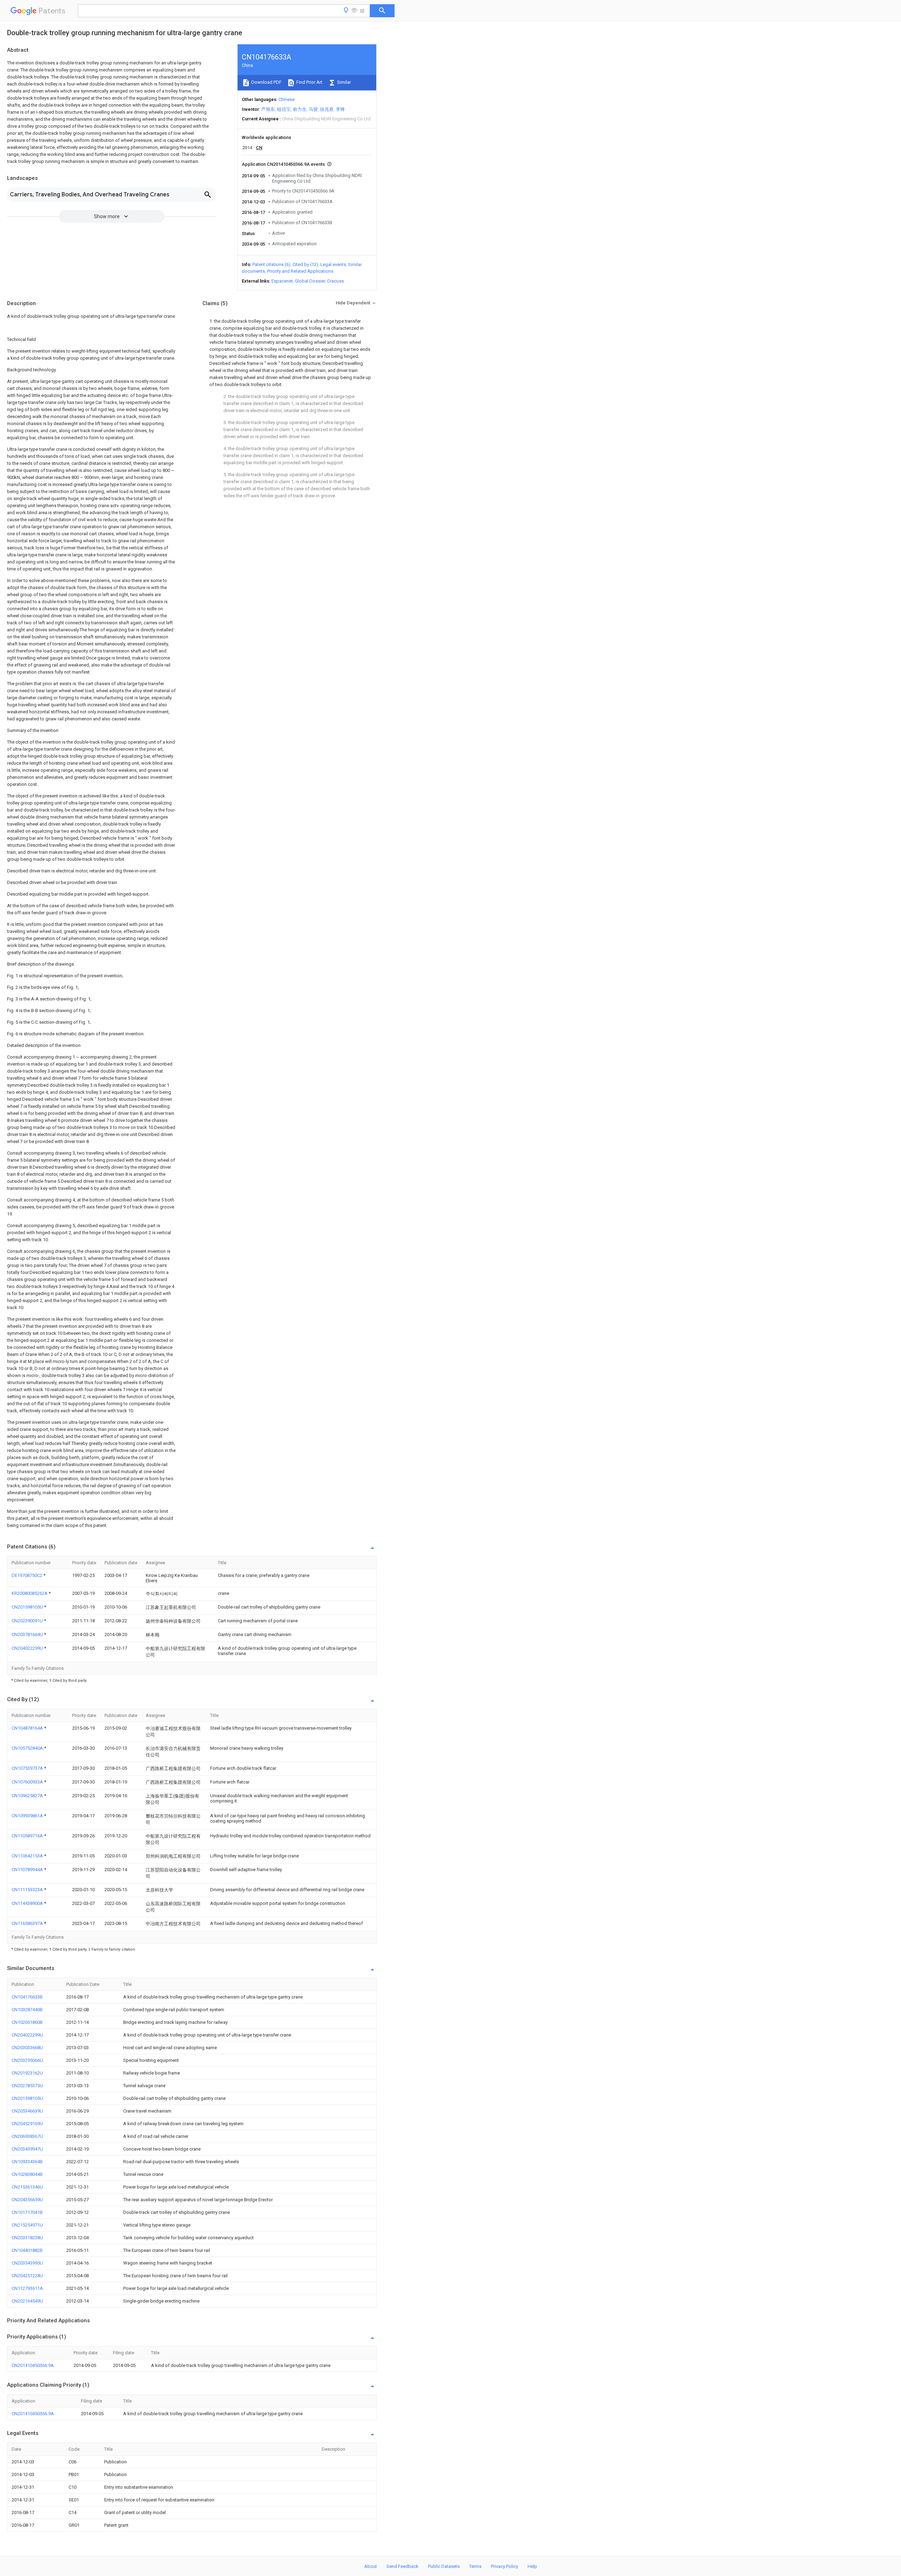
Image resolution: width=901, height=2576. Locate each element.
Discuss (336, 281)
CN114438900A (28, 1903)
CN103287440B (27, 2010)
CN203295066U (27, 2060)
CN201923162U (27, 2073)
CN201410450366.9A (33, 2365)
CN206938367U (27, 2136)
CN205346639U (27, 2111)
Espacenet (282, 281)
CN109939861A (28, 1816)
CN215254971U (27, 2225)
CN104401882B (27, 2250)
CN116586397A (28, 1923)
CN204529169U (27, 2124)
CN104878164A (28, 1728)
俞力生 (300, 109)
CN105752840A (28, 1748)
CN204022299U (28, 1648)
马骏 (313, 109)
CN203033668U (27, 2048)
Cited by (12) (305, 264)
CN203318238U (27, 2238)
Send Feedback (402, 2566)
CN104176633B (27, 1997)
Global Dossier (310, 281)
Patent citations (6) (271, 264)
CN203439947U (27, 2149)
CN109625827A (28, 1796)
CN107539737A (28, 1768)
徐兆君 (327, 109)
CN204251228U (27, 2276)
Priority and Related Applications (300, 271)
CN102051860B (27, 2022)
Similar (344, 82)
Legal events (333, 264)
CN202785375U (27, 2086)
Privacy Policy (505, 2566)
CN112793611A (27, 2288)
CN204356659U (27, 2200)
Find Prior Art (309, 82)
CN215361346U (27, 2187)
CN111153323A (28, 1890)
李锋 (340, 109)
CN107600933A (28, 1782)
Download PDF (266, 82)
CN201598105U (28, 1607)
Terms (475, 2566)
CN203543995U (27, 2263)
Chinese (286, 99)
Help (532, 2566)
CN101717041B (27, 2212)
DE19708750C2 (27, 1575)
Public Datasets (444, 2566)
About (371, 2566)
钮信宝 (284, 109)
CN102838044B (27, 2174)
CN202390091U (28, 1621)
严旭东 (268, 109)
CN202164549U (27, 2301)
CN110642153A (28, 1856)
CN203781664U (28, 1634)
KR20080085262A (30, 1593)
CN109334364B (27, 2162)
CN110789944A (28, 1870)
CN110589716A (28, 1836)
